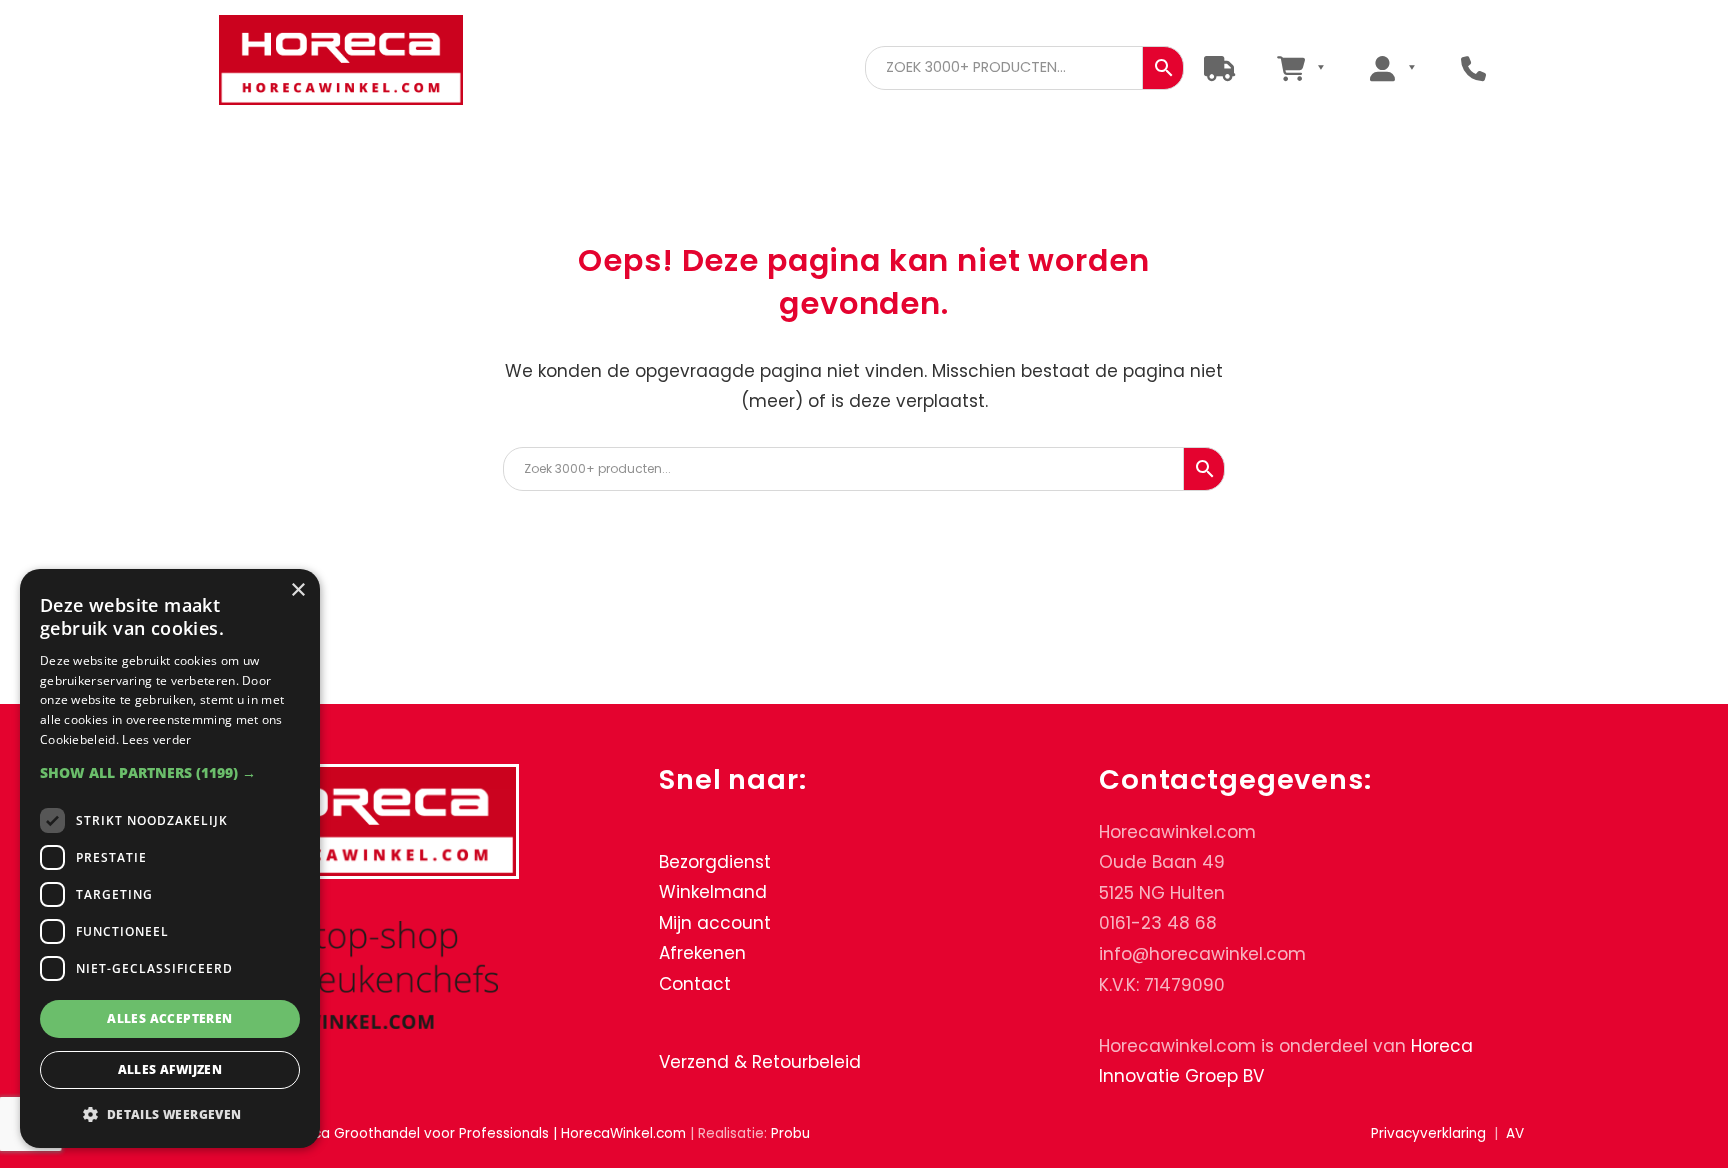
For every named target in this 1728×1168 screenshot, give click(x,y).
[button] (170, 772)
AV (1515, 1133)
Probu (790, 1133)
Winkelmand (713, 892)
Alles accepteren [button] (169, 1018)
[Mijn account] (1392, 67)
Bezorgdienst (715, 862)
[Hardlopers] (1219, 67)
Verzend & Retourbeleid (760, 1062)
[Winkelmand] (1300, 67)
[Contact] (1473, 67)
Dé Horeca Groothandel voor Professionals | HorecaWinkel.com (357, 62)
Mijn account (715, 923)
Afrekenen (702, 953)
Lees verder (156, 739)
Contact (695, 984)
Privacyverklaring (1428, 1133)
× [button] (297, 590)
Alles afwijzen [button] (170, 1069)
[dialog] (170, 858)
